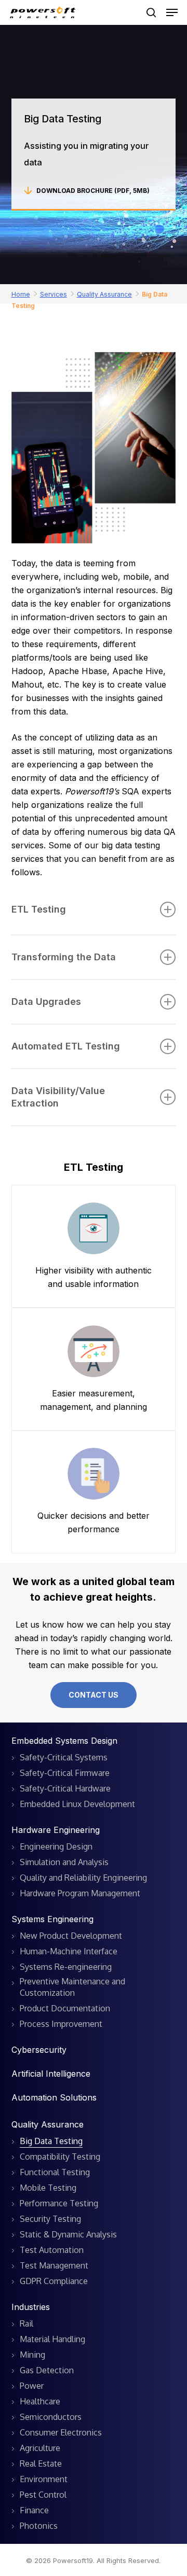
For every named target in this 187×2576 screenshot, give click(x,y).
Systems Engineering (52, 1919)
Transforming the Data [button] (64, 957)
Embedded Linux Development (77, 1804)
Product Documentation (65, 2008)
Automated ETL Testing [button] (66, 1046)
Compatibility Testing (60, 2157)
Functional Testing (55, 2172)
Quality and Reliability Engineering (83, 1878)
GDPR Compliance (54, 2281)
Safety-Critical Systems (64, 1757)
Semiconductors (51, 2417)
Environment (44, 2479)
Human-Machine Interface (69, 1951)
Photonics (39, 2526)
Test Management (54, 2265)
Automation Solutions (54, 2097)
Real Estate (41, 2463)
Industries (31, 2307)
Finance (34, 2510)
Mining (32, 2355)
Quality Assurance (104, 294)
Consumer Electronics (61, 2432)
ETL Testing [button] (39, 909)
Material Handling (52, 2339)
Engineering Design (56, 1846)
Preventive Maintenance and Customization (72, 1987)
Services (54, 294)
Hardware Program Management (80, 1893)
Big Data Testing (51, 2141)
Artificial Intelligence (51, 2074)
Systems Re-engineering (66, 1967)
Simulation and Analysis (64, 1862)
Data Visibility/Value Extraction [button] (58, 1097)
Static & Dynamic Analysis (68, 2234)
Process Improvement (61, 2024)
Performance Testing (59, 2203)
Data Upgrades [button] (46, 1002)
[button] (172, 12)
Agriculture (40, 2448)
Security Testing (50, 2219)
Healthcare (40, 2401)
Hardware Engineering (56, 1830)
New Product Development (71, 1936)
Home (21, 294)
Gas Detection (47, 2370)
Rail (26, 2323)
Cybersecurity (39, 2050)
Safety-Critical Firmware (65, 1773)
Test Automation (52, 2250)
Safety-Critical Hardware (65, 1788)
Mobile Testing (48, 2188)
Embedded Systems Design (64, 1741)
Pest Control (43, 2495)
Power (32, 2386)
